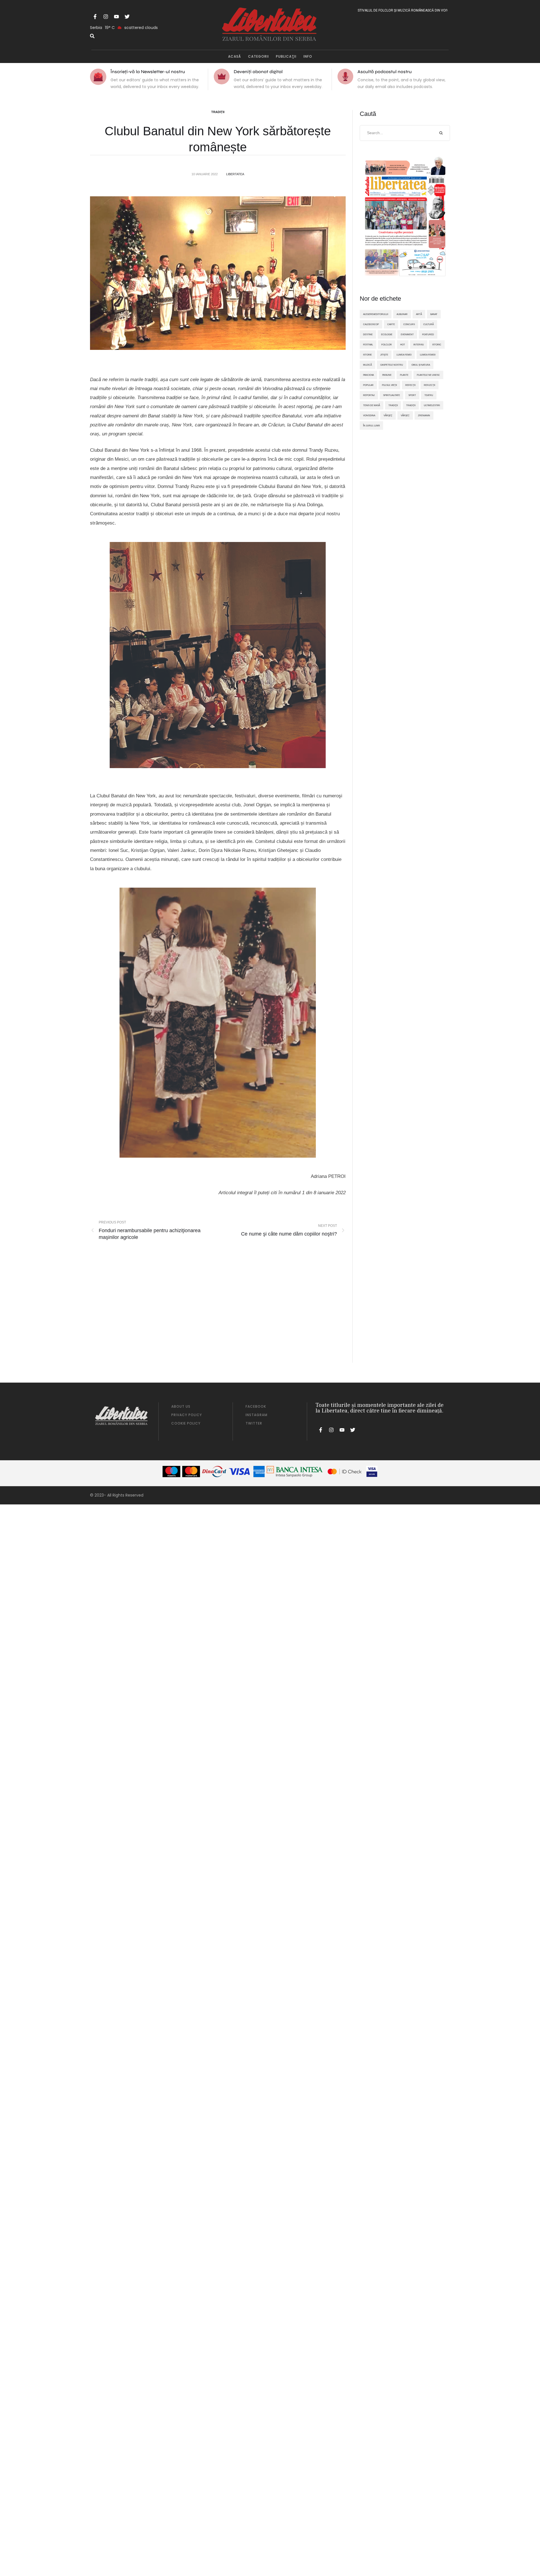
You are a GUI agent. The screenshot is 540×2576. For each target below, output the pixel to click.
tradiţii (393, 405)
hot (403, 345)
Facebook (256, 1406)
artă (419, 314)
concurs (409, 324)
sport (412, 395)
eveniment (407, 334)
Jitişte (384, 355)
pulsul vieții (389, 385)
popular (368, 385)
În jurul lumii (371, 426)
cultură (428, 324)
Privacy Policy (187, 1415)
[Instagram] (106, 17)
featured (428, 334)
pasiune (387, 375)
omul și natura (421, 365)
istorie (367, 355)
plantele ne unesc (428, 375)
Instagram (256, 1415)
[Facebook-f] (95, 17)
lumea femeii (428, 355)
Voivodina (369, 415)
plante (404, 375)
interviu (419, 345)
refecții (410, 385)
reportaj (369, 395)
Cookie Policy (186, 1423)
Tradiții (218, 112)
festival (368, 345)
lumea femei (404, 355)
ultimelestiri (432, 405)
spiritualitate (391, 395)
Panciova (368, 375)
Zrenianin (424, 415)
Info (308, 56)
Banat (434, 314)
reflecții (429, 385)
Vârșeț (405, 415)
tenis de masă (372, 405)
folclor (387, 345)
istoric (437, 345)
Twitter (254, 1423)
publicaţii (286, 56)
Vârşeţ (388, 415)
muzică (367, 365)
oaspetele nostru (392, 365)
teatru (429, 395)
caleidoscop (371, 324)
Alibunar (402, 314)
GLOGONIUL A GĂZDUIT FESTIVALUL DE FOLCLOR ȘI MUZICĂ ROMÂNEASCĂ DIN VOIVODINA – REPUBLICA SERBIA (362, 10)
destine (368, 334)
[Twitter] (127, 17)
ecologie (387, 334)
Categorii (258, 56)
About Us (181, 1406)
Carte (391, 324)
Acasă (235, 56)
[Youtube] (116, 17)
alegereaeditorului (376, 314)
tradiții (411, 405)
